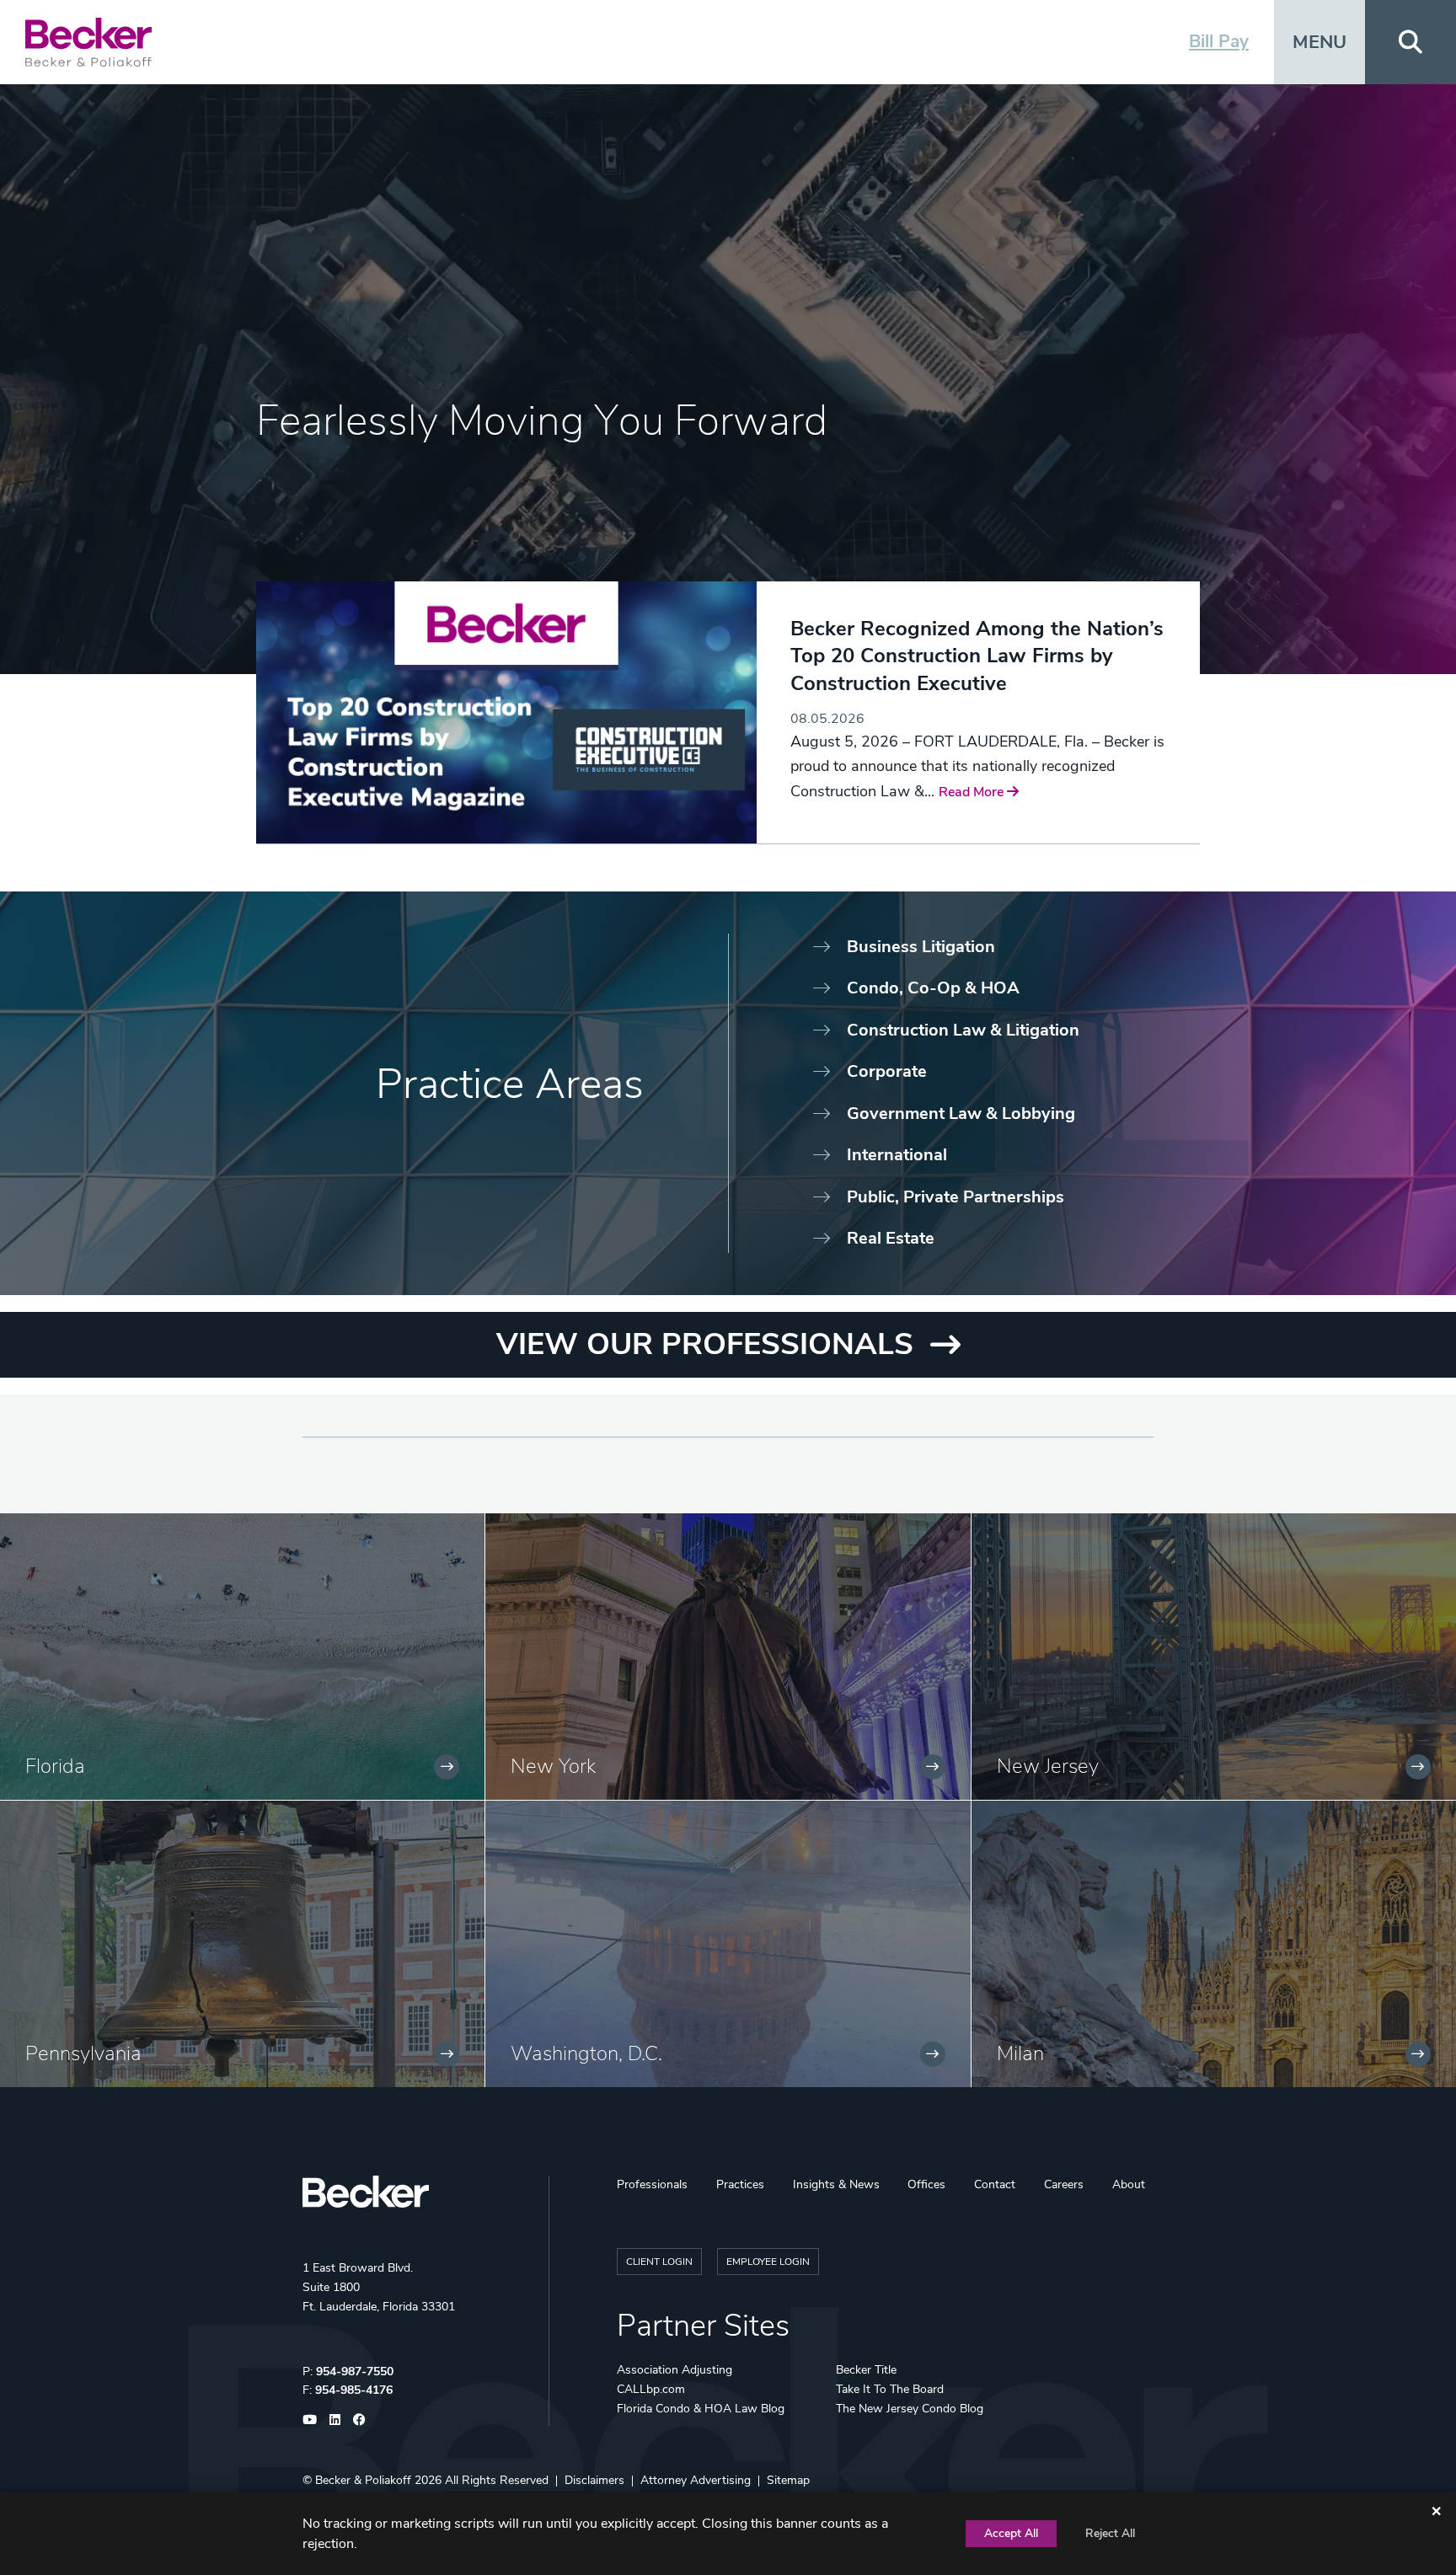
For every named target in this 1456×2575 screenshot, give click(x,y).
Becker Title (866, 2370)
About (1129, 2184)
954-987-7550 (355, 2372)
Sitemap (788, 2480)
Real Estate (891, 1238)
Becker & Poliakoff (363, 2480)
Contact (995, 2184)
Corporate (887, 1071)
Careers (1064, 2184)
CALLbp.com (651, 2389)
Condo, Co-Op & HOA (933, 988)
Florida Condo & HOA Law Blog (701, 2409)
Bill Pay (1219, 41)
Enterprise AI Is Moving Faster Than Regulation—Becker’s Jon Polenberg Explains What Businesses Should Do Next (966, 669)
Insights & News (836, 2184)
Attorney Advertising (696, 2480)
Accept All (1011, 2533)
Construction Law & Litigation (963, 1030)
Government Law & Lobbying (961, 1114)
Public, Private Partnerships (955, 1197)
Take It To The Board (890, 2389)
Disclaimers (594, 2480)
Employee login (768, 2262)
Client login (659, 2262)
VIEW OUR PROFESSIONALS (705, 1344)
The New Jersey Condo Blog (910, 2409)
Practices (740, 2184)
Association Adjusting (674, 2370)
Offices (926, 2184)
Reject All (1110, 2533)
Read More (824, 770)
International (897, 1155)
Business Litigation (921, 947)
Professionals (652, 2184)
